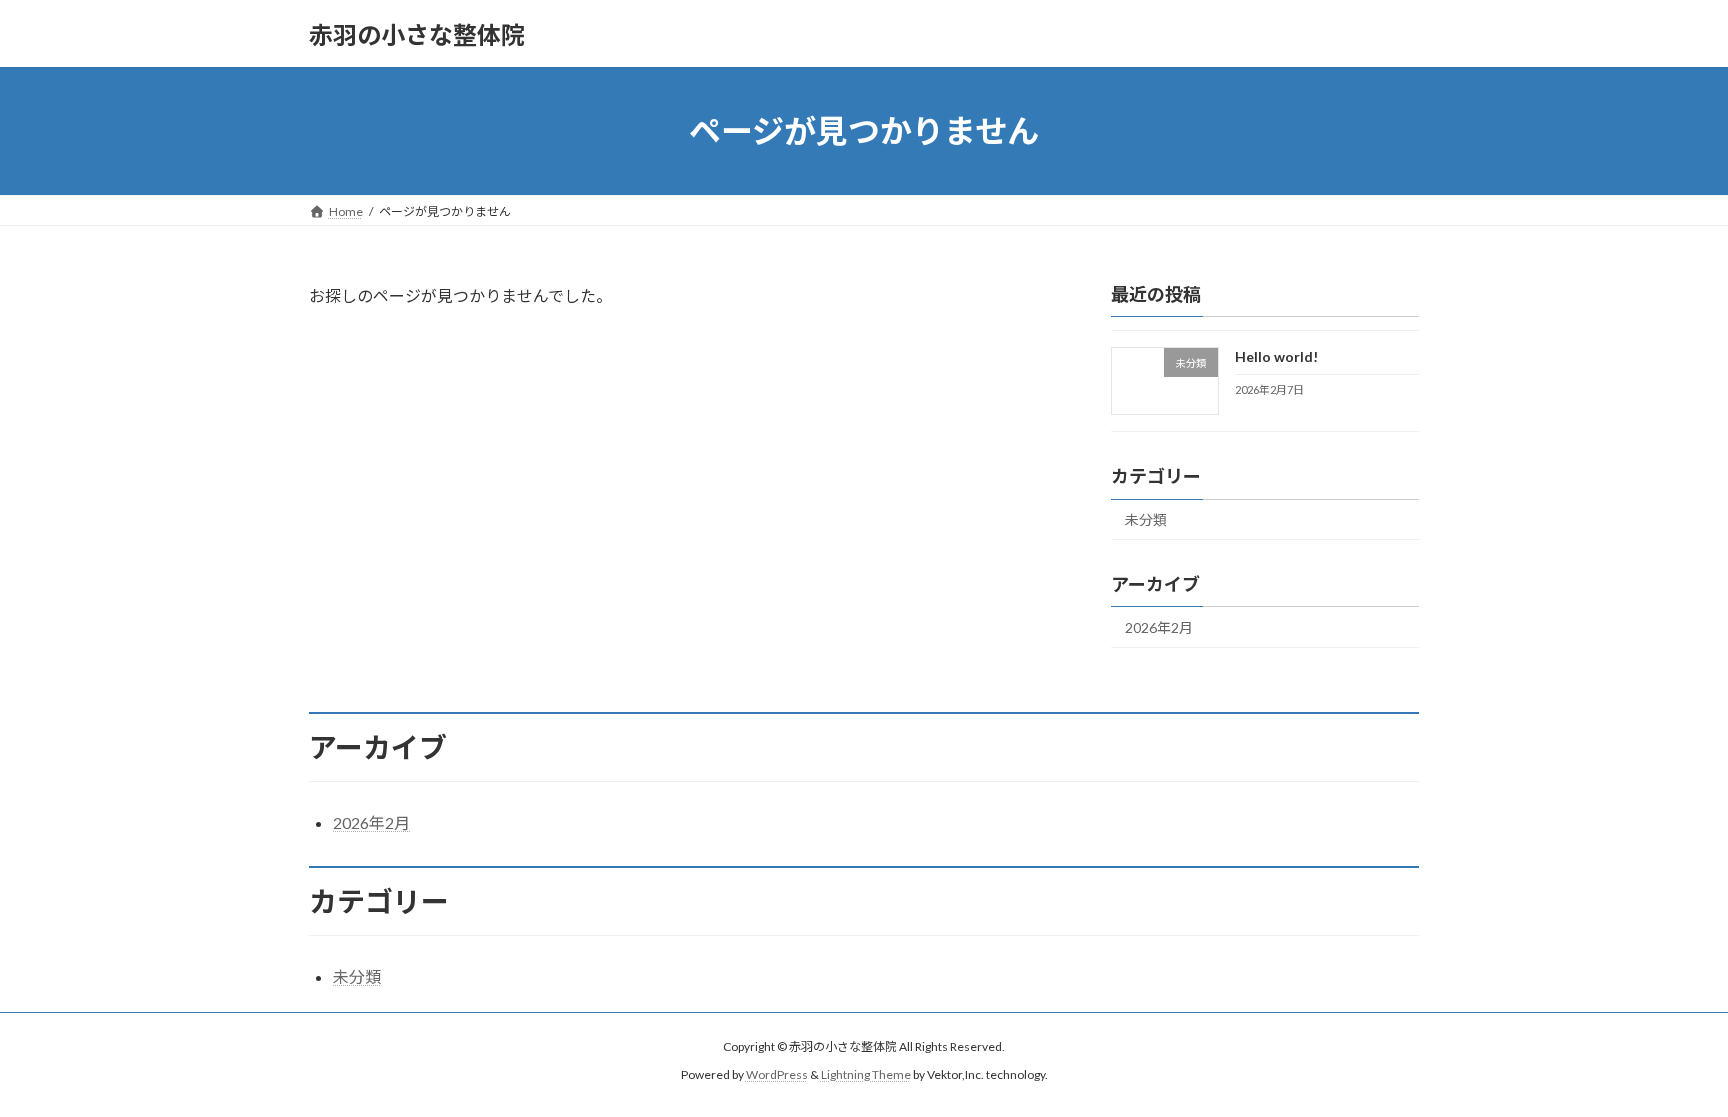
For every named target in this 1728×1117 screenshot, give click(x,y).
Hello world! (1276, 356)
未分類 (1146, 519)
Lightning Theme (866, 1075)
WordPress (777, 1075)
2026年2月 (1159, 627)
